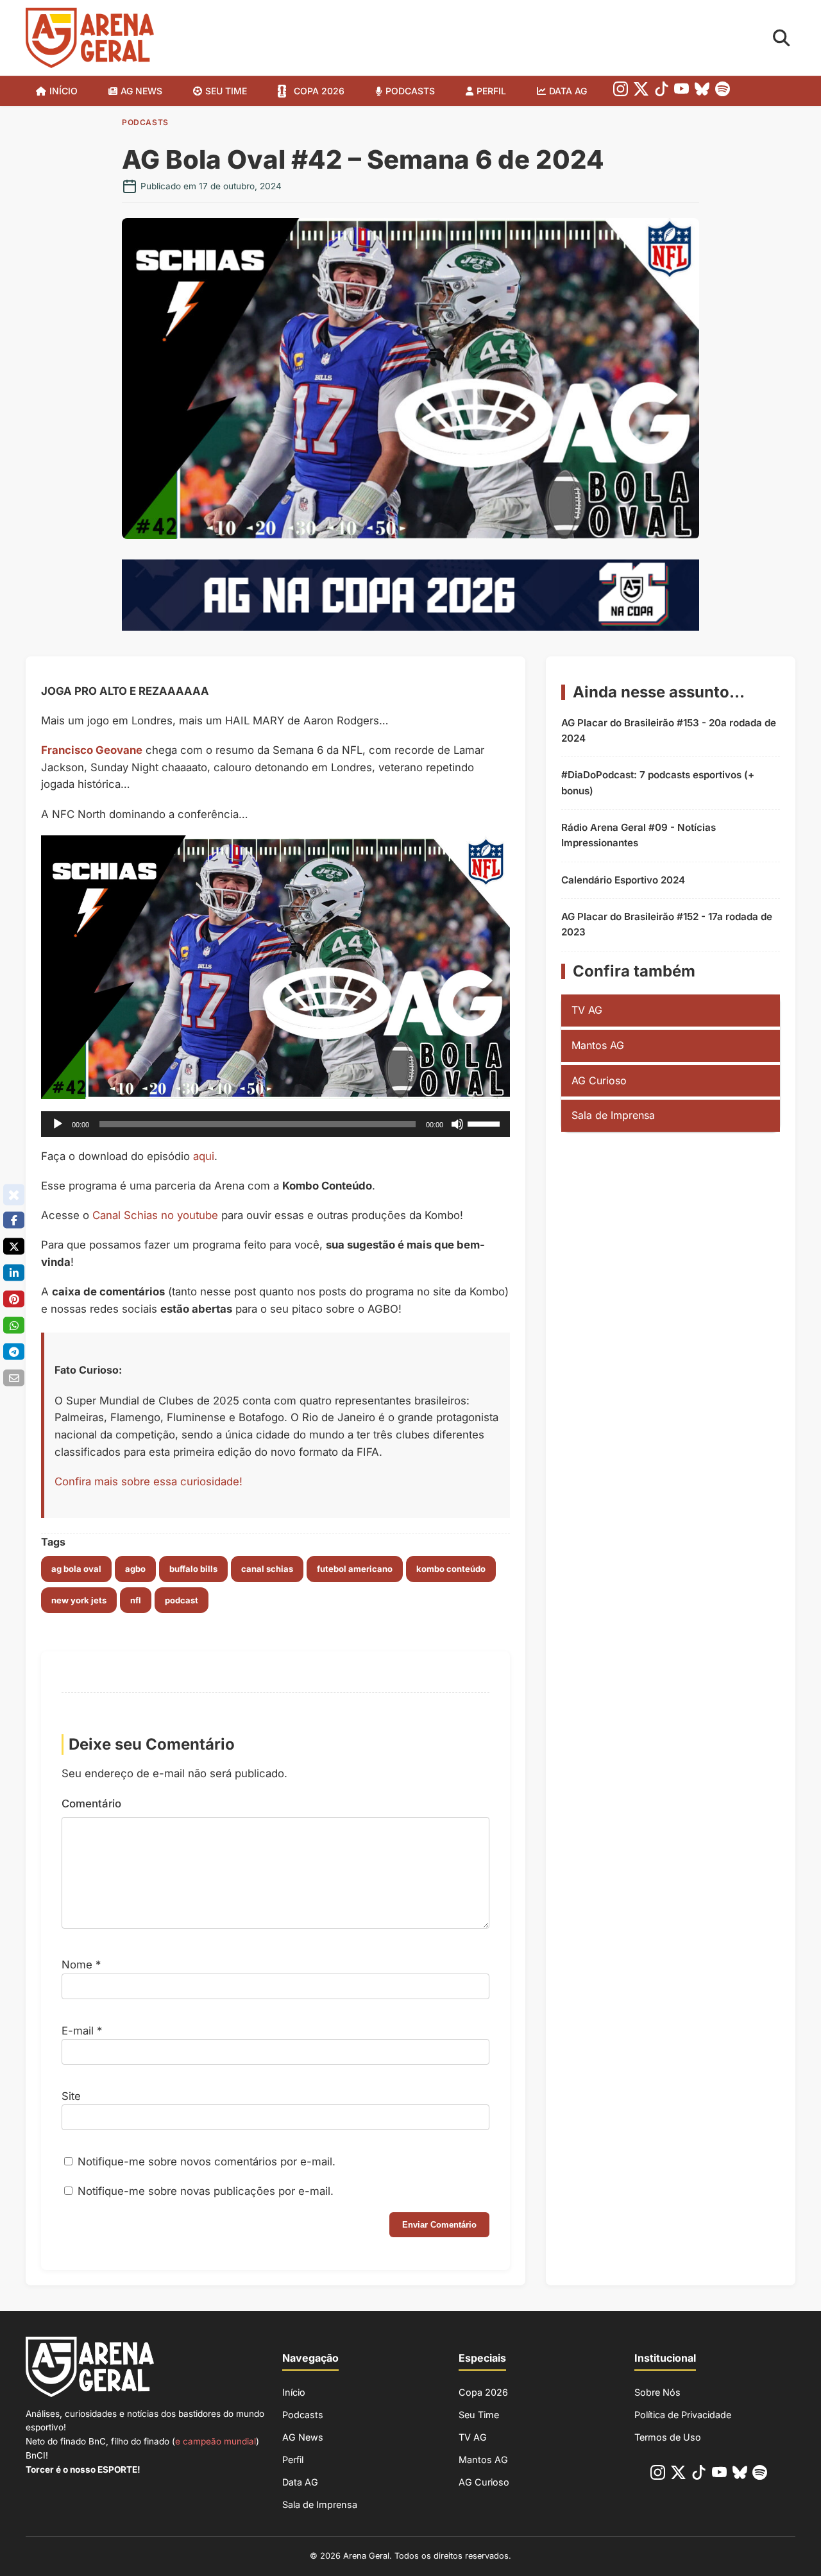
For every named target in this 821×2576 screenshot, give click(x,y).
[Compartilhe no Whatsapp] (14, 1325)
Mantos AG (598, 1045)
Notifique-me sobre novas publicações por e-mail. (206, 2191)
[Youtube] (681, 91)
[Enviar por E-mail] (14, 1378)
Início (63, 91)
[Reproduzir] (58, 1124)
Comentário (91, 1804)
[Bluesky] (702, 91)
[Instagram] (621, 91)
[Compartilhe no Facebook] (14, 1220)
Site (71, 2096)
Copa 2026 (319, 91)
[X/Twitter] (641, 91)
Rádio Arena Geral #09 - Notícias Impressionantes (639, 835)
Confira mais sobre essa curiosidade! (148, 1481)
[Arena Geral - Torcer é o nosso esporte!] (90, 38)
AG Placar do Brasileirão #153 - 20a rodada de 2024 (669, 730)
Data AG (568, 91)
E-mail (82, 2031)
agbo (135, 1569)
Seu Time (479, 2415)
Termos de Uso (668, 2437)
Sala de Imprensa (613, 1115)
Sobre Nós (657, 2392)
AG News (141, 91)
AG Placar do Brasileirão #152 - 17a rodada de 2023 (667, 924)
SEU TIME (226, 91)
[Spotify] (723, 91)
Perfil (491, 91)
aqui (204, 1156)
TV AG (587, 1010)
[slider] (486, 1123)
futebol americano (355, 1569)
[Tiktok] (662, 91)
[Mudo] (457, 1124)
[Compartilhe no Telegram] (14, 1351)
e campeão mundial (216, 2441)
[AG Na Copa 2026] (410, 627)
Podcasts (410, 91)
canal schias (267, 1569)
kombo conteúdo (451, 1569)
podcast (182, 1600)
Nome (81, 1965)
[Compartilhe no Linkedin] (14, 1272)
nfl (136, 1600)
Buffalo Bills (193, 1569)
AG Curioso (599, 1080)
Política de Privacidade (683, 2415)
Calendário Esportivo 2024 (623, 880)
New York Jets (79, 1600)
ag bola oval (76, 1569)
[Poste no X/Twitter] (14, 1246)
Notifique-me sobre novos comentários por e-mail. (207, 2162)
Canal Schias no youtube (155, 1215)
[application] (275, 1124)
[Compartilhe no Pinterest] (14, 1299)
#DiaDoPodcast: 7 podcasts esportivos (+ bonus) (658, 782)
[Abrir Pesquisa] (782, 38)
